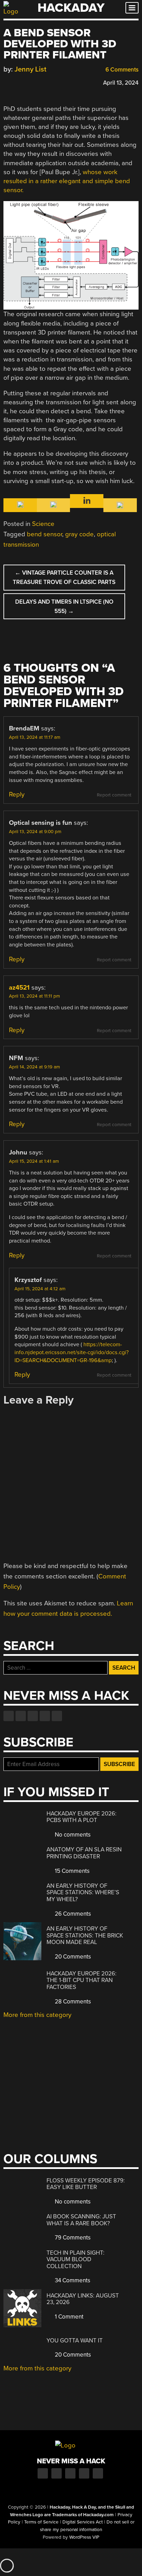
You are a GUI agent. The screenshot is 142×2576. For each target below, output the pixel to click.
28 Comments (72, 2002)
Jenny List (31, 69)
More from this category (37, 2015)
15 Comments (72, 1871)
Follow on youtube (33, 1716)
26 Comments (72, 1914)
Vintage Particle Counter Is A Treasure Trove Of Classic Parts (64, 577)
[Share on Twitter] (17, 82)
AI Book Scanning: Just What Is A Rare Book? (81, 2220)
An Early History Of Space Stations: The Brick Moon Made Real (85, 1935)
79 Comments (72, 2238)
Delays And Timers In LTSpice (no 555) (64, 606)
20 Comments (72, 1957)
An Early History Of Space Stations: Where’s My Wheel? (83, 1893)
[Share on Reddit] (37, 82)
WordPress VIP (84, 2537)
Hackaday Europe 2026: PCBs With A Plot (82, 1817)
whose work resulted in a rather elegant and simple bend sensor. (67, 181)
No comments (72, 1835)
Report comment (114, 795)
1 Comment (68, 2317)
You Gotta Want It (75, 2341)
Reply (17, 794)
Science (43, 524)
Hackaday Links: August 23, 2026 (83, 2299)
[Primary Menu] (132, 8)
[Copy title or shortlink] (47, 82)
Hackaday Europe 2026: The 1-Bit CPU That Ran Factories (82, 1980)
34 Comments (72, 2280)
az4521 (19, 988)
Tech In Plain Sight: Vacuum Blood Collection (75, 2259)
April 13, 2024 (121, 83)
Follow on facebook (9, 1716)
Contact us (57, 1716)
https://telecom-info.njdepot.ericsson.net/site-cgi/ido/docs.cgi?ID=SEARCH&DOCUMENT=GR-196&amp (72, 1352)
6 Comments (121, 70)
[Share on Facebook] (7, 82)
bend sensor (44, 534)
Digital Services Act (83, 2522)
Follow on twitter (21, 1716)
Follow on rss (45, 1716)
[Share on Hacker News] (27, 82)
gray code (79, 534)
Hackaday (71, 8)
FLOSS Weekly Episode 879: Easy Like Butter (86, 2184)
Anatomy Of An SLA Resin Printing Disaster (84, 1853)
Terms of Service (41, 2522)
